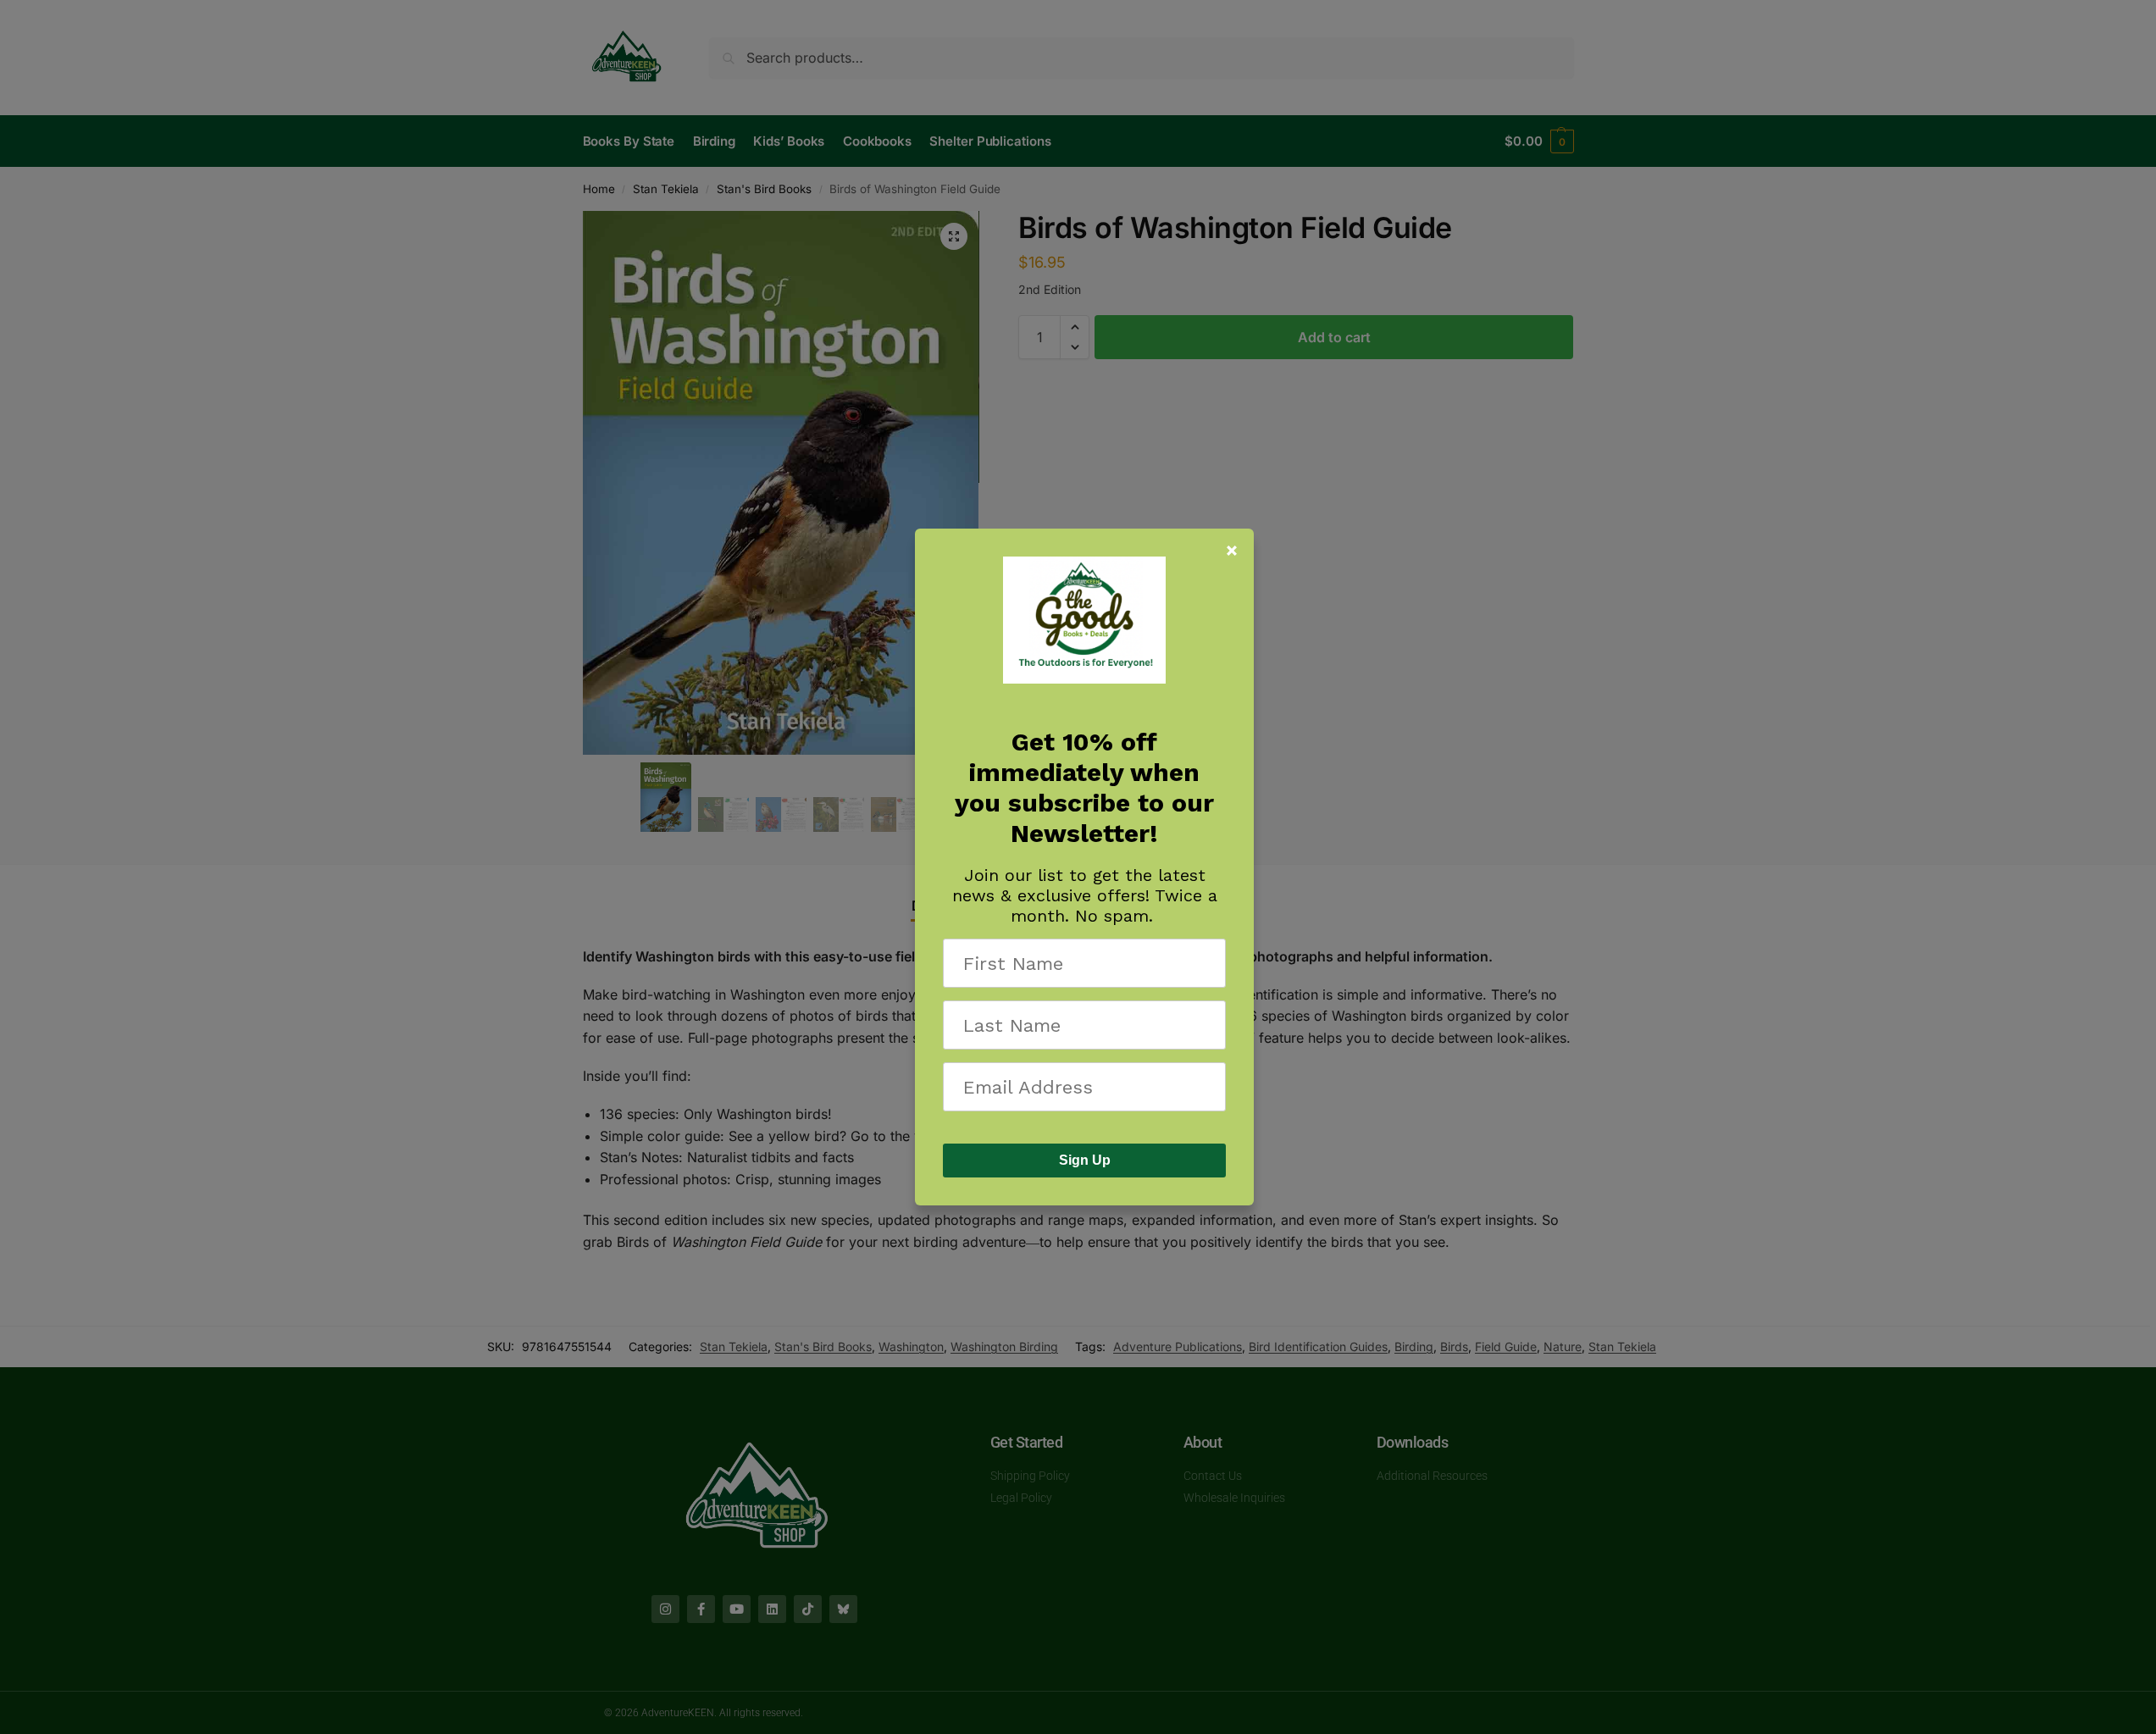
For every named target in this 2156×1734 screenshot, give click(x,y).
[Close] (1232, 551)
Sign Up (1085, 1160)
